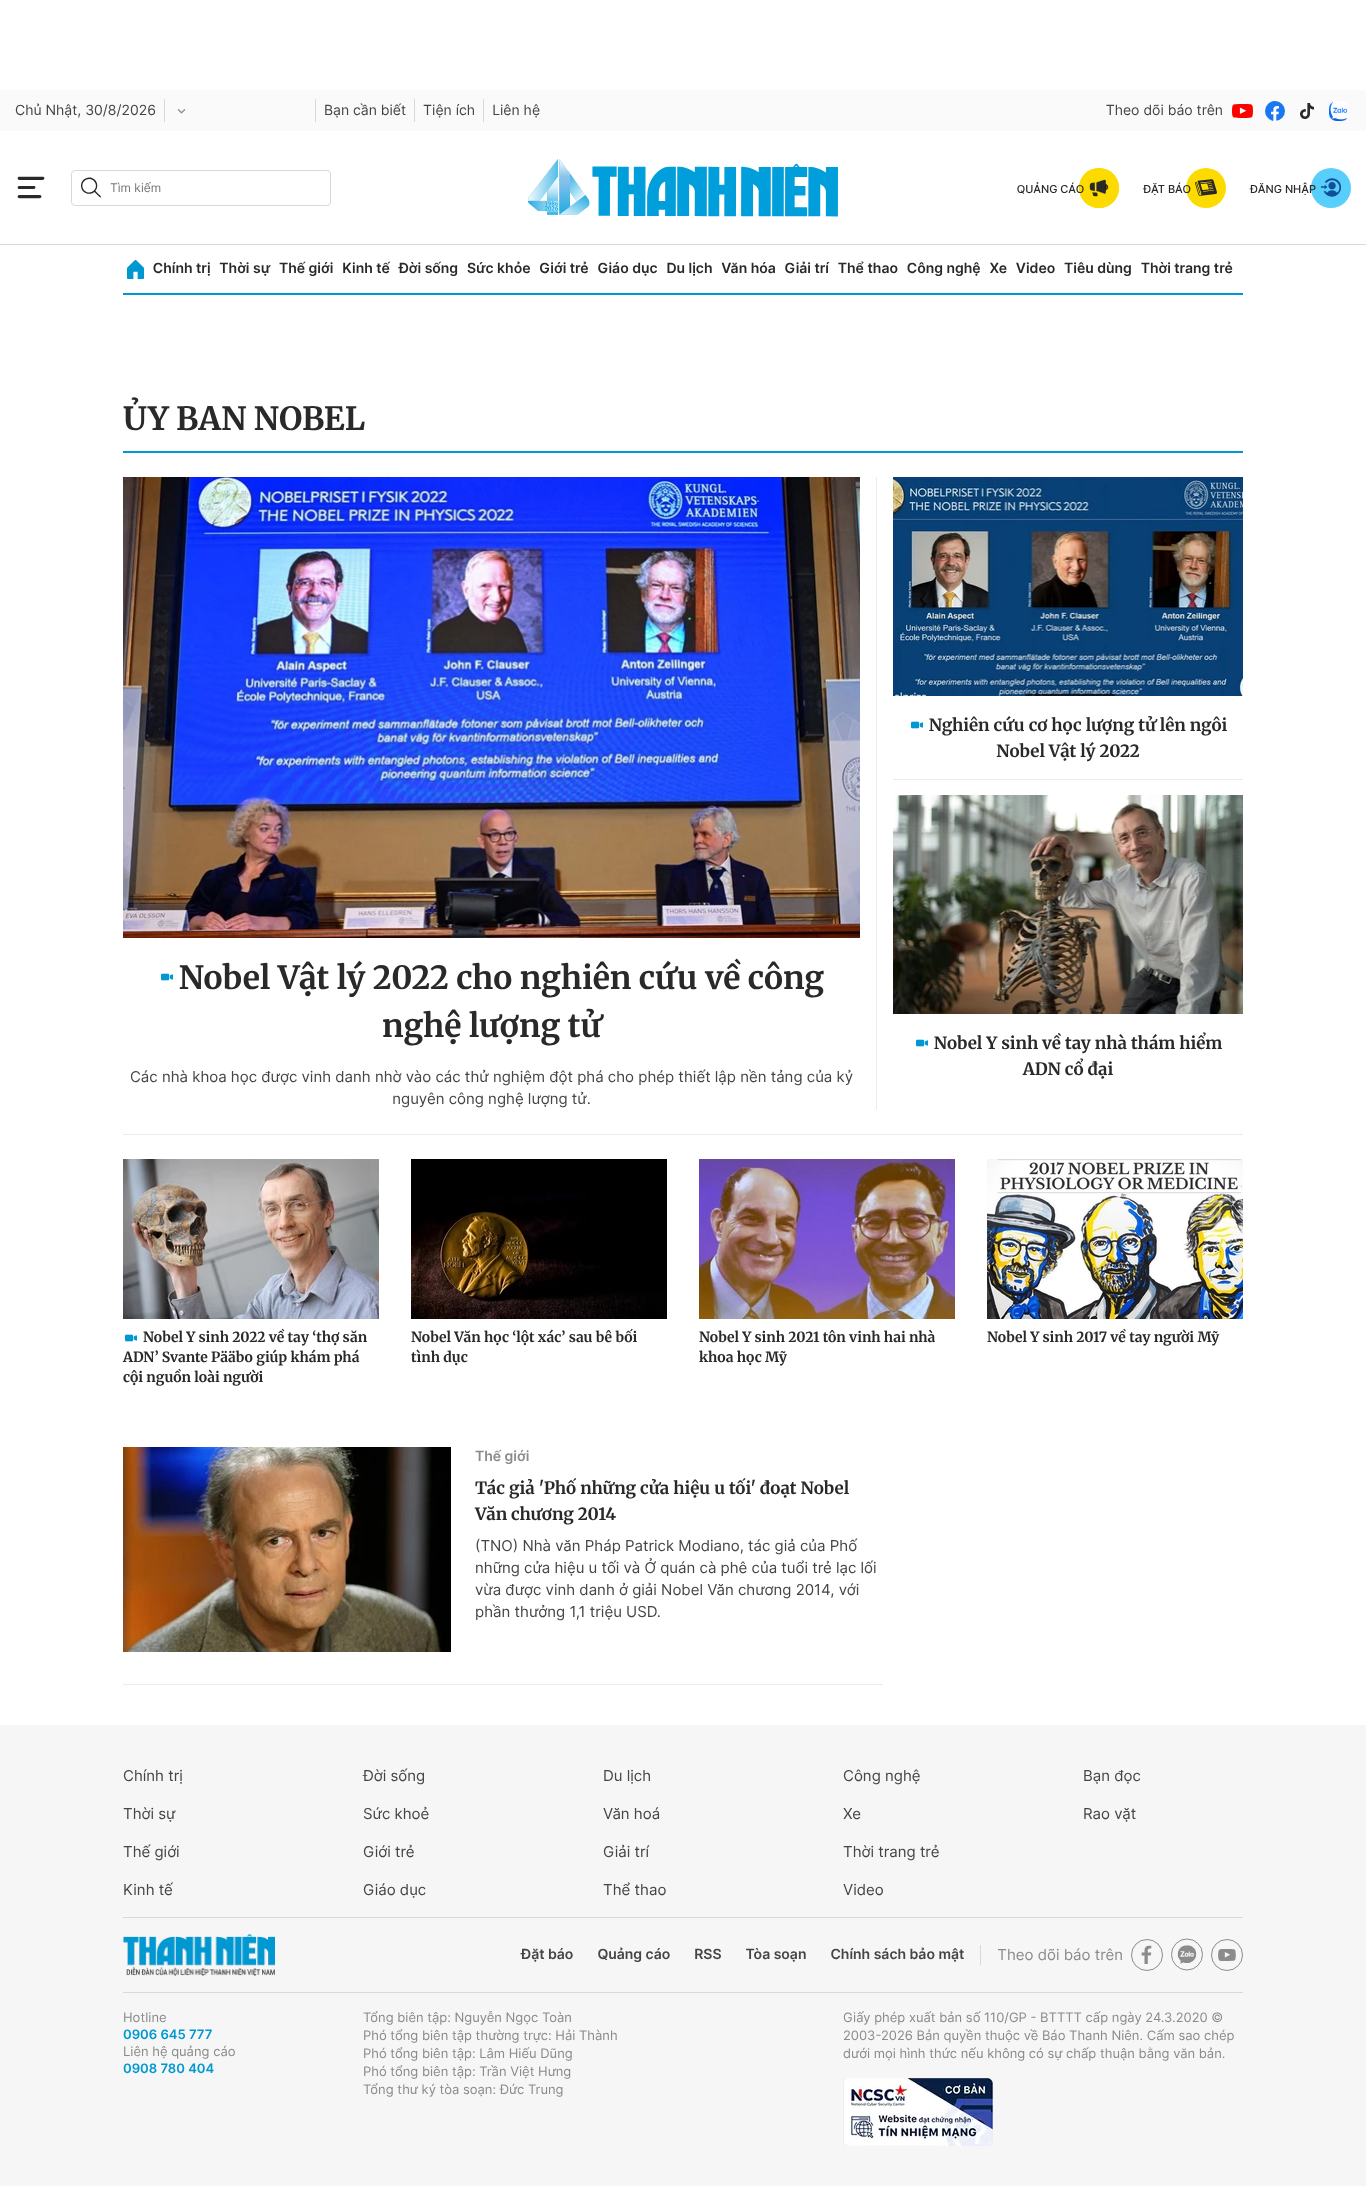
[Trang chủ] (135, 269)
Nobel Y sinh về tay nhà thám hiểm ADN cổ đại (1078, 1056)
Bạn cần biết (365, 110)
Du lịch (689, 268)
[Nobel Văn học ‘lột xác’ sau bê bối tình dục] (539, 1239)
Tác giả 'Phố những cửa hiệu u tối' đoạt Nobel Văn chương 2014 (662, 1501)
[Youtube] (1243, 111)
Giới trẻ (563, 268)
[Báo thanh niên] (683, 187)
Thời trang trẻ (1187, 268)
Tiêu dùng (1098, 268)
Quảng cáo (633, 1954)
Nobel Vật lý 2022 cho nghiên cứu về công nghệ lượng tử (501, 1002)
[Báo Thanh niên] (199, 1955)
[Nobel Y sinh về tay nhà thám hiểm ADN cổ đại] (1068, 904)
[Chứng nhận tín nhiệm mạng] (918, 2112)
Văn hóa (748, 268)
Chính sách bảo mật (897, 1954)
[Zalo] (1339, 111)
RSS (707, 1954)
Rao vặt (1109, 1813)
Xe (998, 268)
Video (1035, 268)
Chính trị (182, 268)
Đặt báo (547, 1954)
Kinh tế (366, 268)
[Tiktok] (1307, 111)
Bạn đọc (1112, 1775)
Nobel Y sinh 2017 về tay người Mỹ (1103, 1337)
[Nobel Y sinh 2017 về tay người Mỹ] (1115, 1239)
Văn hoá (631, 1813)
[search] (201, 188)
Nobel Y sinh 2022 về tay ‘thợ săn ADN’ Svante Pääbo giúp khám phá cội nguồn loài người (245, 1357)
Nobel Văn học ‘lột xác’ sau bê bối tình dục (524, 1347)
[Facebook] (1275, 111)
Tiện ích (449, 110)
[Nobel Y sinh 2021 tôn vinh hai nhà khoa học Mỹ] (827, 1239)
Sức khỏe (499, 268)
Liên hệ (516, 110)
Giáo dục (627, 268)
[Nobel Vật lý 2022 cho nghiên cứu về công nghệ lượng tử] (491, 707)
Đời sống (428, 268)
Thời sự (244, 268)
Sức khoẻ (396, 1813)
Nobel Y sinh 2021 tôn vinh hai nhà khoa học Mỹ (817, 1347)
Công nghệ (944, 268)
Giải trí (807, 268)
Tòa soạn (776, 1954)
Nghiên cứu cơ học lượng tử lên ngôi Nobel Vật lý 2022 (1078, 738)
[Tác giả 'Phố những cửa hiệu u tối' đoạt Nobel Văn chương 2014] (287, 1549)
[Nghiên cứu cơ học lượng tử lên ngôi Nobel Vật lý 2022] (1068, 586)
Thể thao (868, 268)
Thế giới (306, 268)
